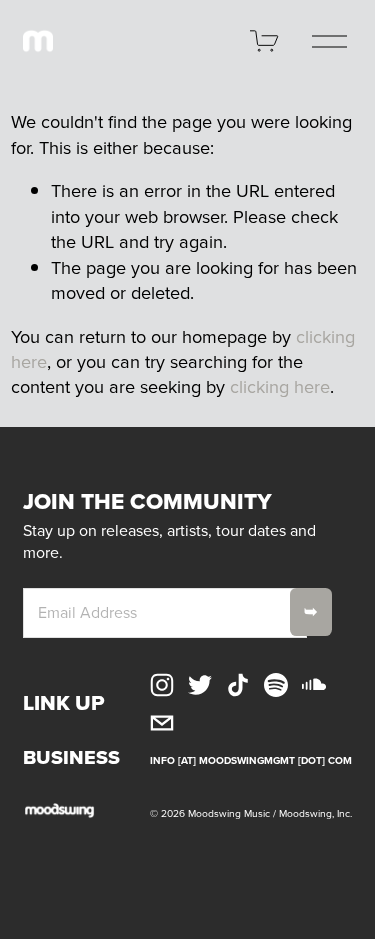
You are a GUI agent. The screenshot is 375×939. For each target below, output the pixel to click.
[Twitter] (200, 685)
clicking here (280, 386)
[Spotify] (276, 685)
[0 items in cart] (265, 41)
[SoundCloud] (314, 685)
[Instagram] (162, 685)
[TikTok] (238, 685)
